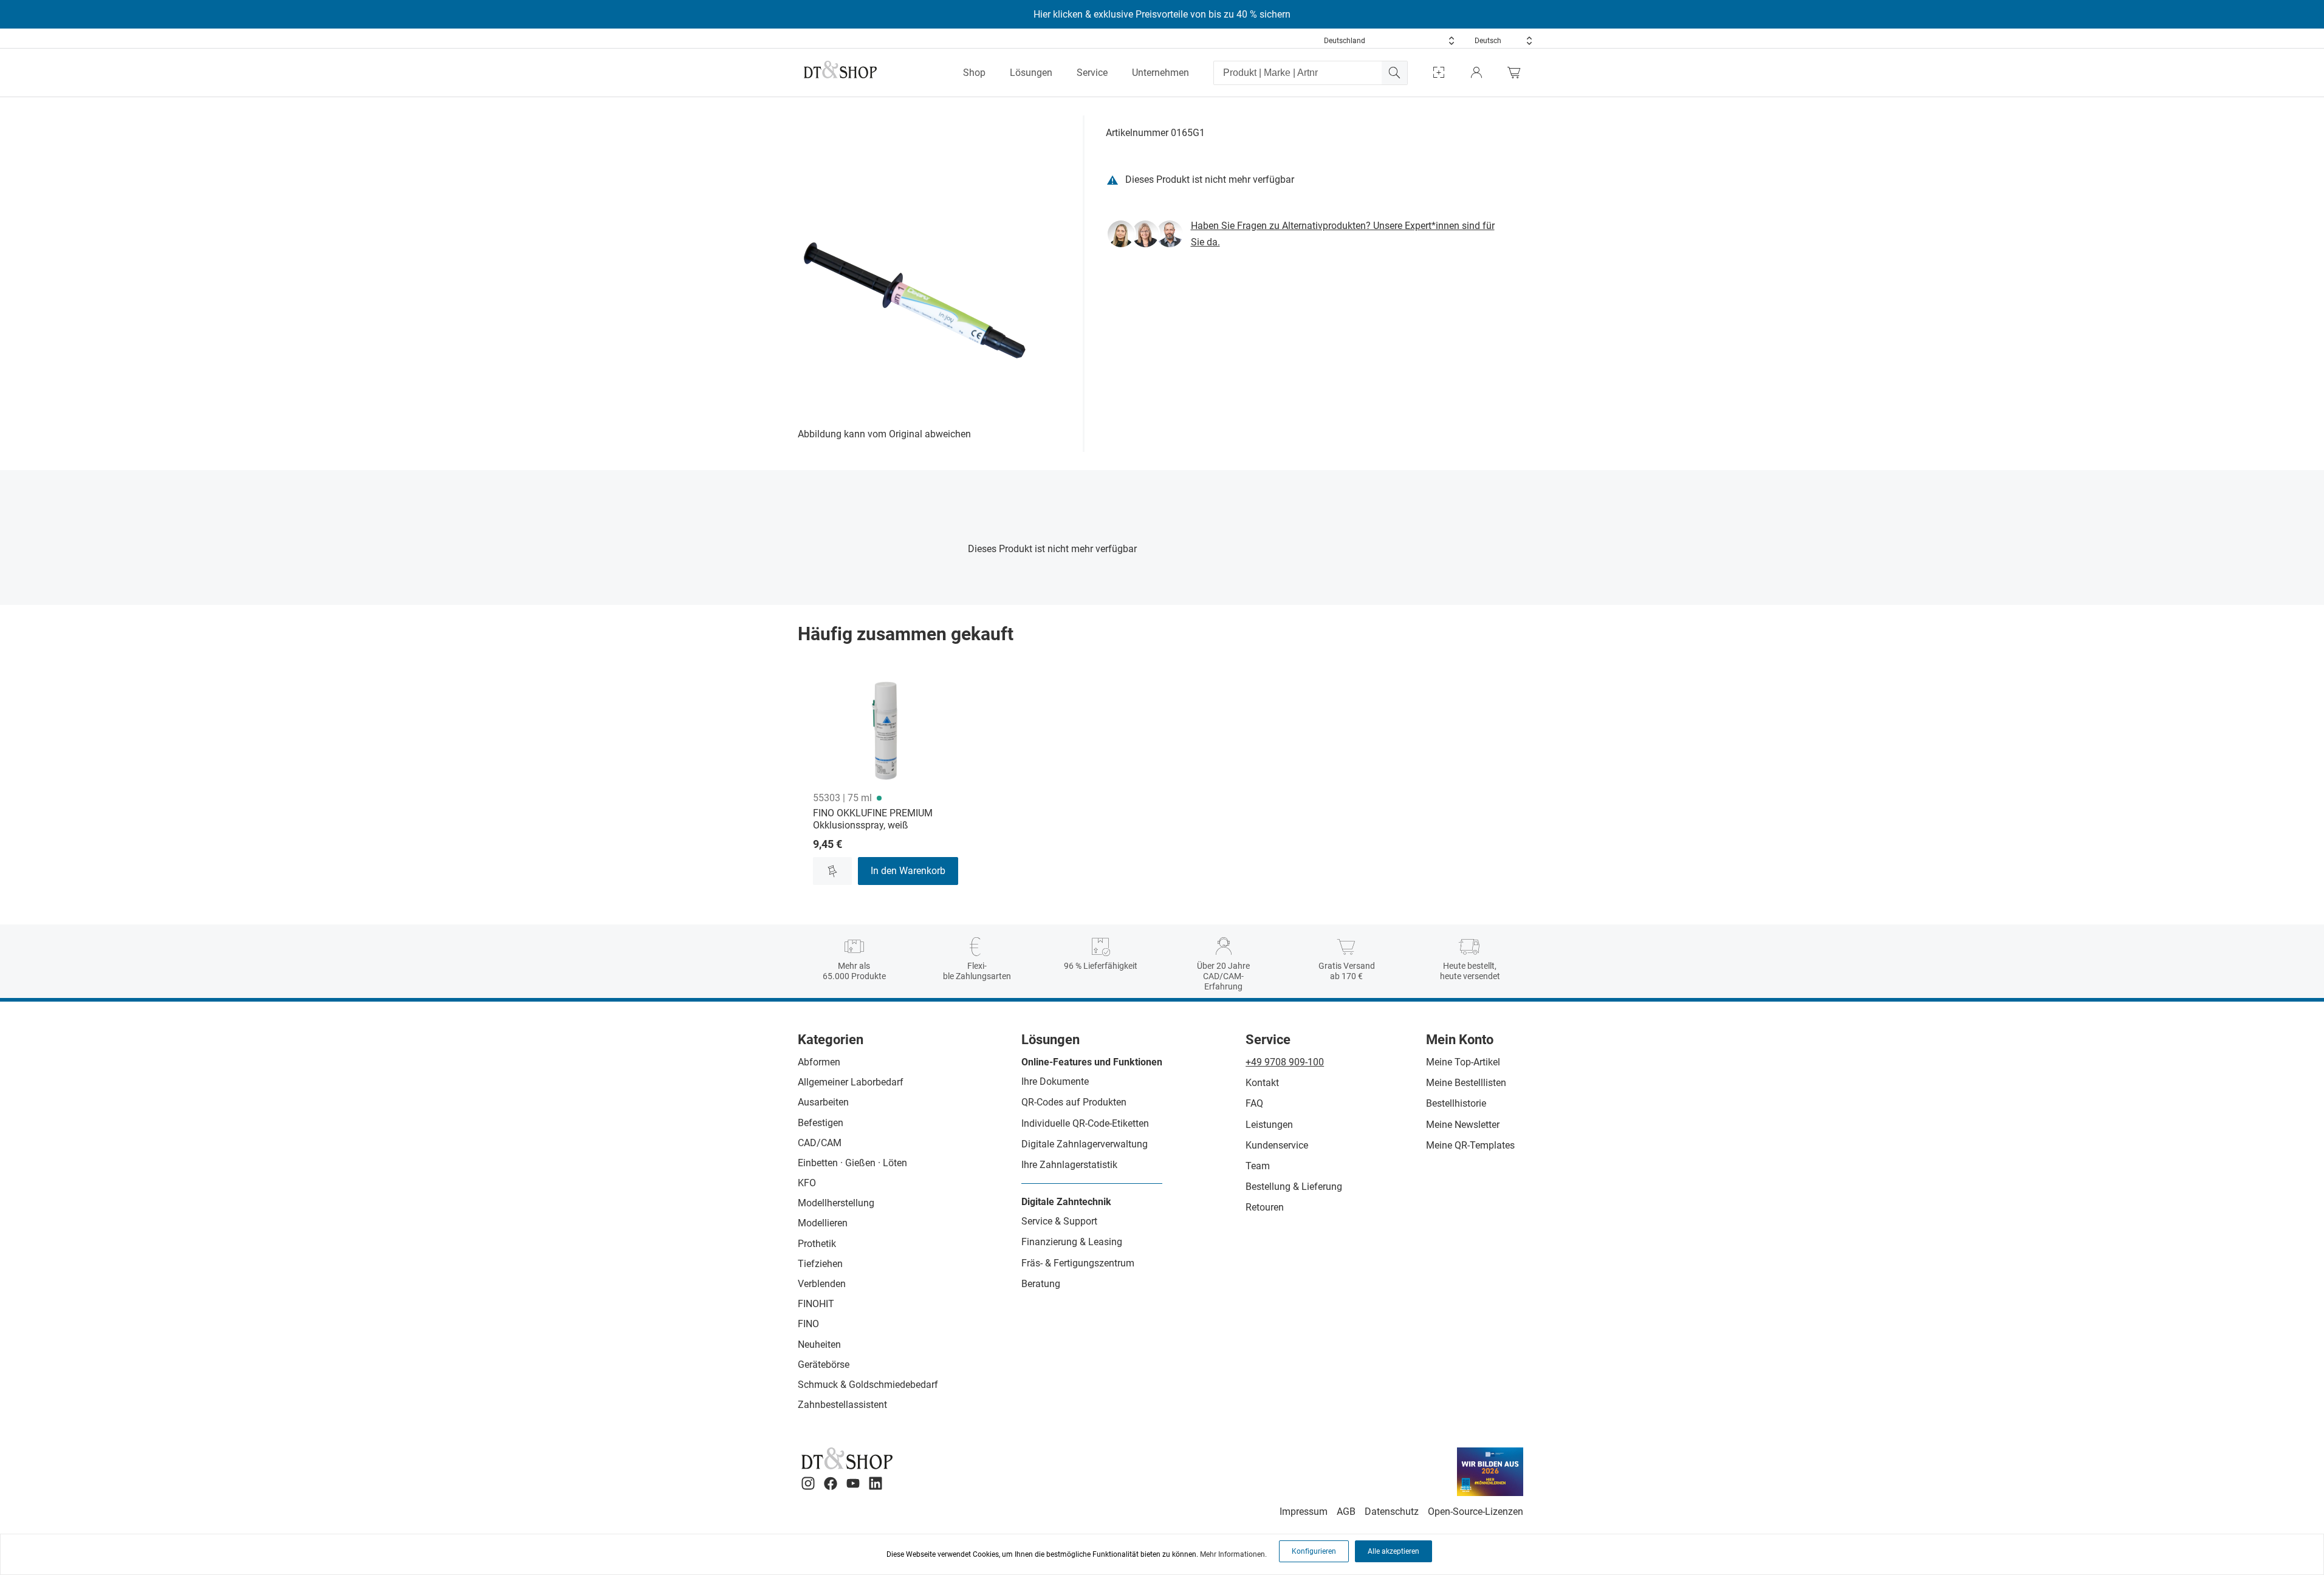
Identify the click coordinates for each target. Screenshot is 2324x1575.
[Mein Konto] (1476, 73)
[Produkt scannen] (1439, 73)
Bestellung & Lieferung (1294, 1187)
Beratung (1041, 1284)
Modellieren (823, 1223)
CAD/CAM (820, 1143)
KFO (807, 1183)
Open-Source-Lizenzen (1476, 1512)
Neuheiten (819, 1344)
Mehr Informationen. (1233, 1554)
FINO (808, 1324)
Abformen (819, 1062)
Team (1258, 1166)
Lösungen (1031, 73)
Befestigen (821, 1123)
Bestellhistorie (1456, 1103)
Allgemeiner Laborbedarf (851, 1082)
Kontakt (1262, 1083)
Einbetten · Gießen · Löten (852, 1163)
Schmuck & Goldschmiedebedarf (868, 1385)
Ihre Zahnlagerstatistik (1069, 1165)
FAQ (1254, 1103)
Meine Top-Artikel (1463, 1062)
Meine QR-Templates (1470, 1145)
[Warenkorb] (1517, 73)
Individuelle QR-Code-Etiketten (1085, 1123)
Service (1092, 73)
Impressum (1304, 1512)
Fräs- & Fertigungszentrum (1078, 1263)
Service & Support (1059, 1221)
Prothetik (817, 1244)
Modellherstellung (836, 1203)
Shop (974, 73)
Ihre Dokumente (1055, 1081)
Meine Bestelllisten (1466, 1083)
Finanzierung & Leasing (1072, 1242)
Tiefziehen (820, 1264)
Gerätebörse (824, 1365)
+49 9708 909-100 (1285, 1062)
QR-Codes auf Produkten (1074, 1102)
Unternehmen (1160, 73)
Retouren (1265, 1207)
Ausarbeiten (823, 1102)
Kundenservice (1277, 1145)
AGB (1346, 1512)
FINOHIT (816, 1304)
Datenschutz (1392, 1512)
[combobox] (1390, 41)
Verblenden (822, 1284)
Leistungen (1269, 1125)
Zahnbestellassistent (842, 1405)
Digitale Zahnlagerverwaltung (1085, 1144)
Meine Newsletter (1463, 1125)
